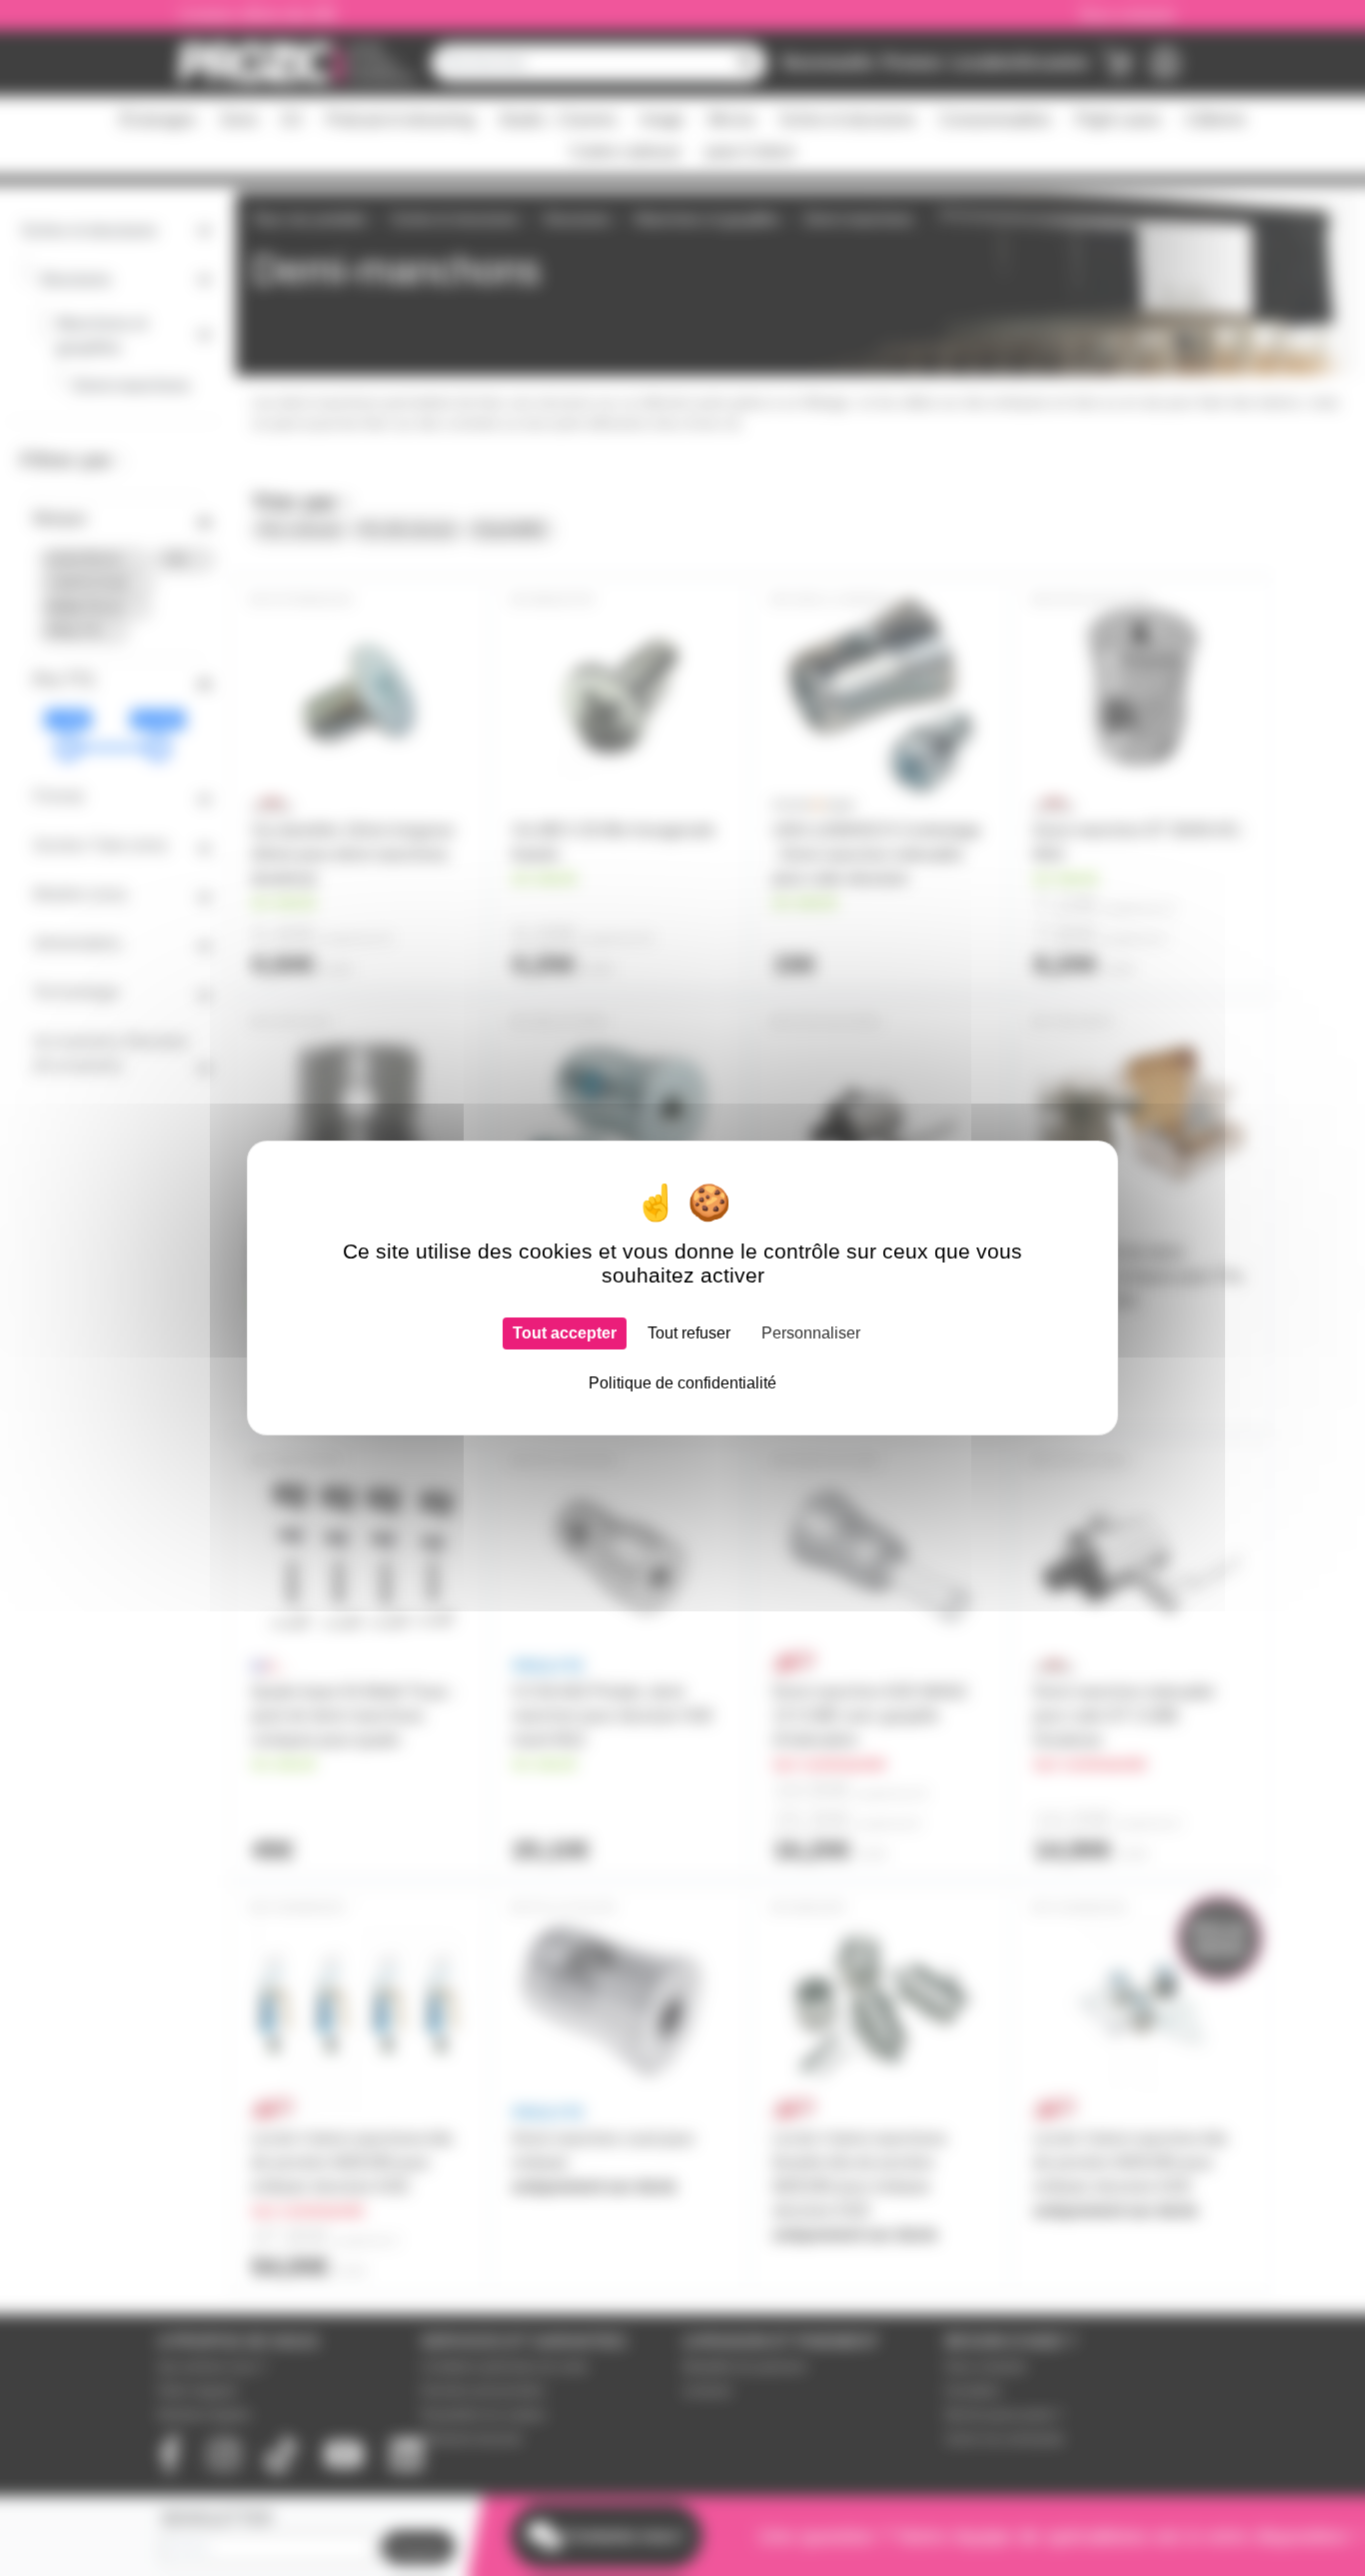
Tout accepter (565, 1333)
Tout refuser (689, 1333)
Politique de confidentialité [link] (682, 1383)
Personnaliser (811, 1333)
